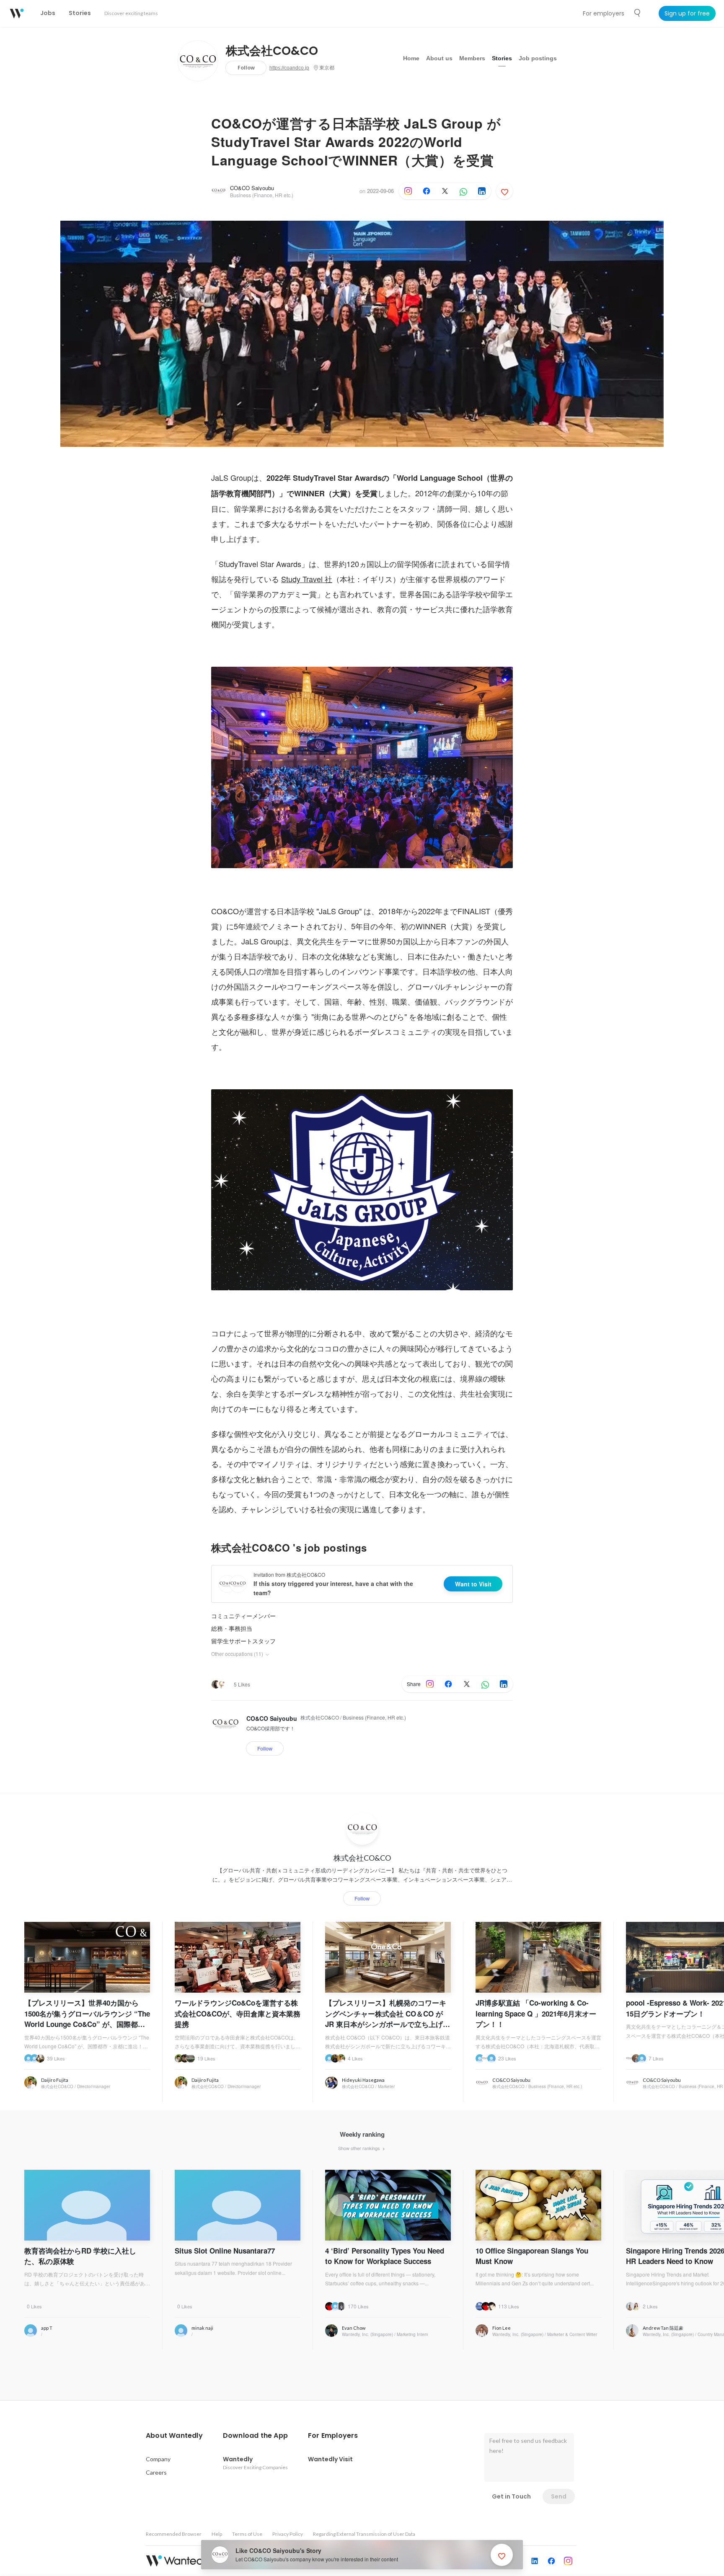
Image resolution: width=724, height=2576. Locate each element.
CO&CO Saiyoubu (252, 188)
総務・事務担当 (232, 1628)
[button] (174, 2436)
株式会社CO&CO (272, 51)
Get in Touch (511, 2496)
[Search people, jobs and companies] (638, 13)
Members (472, 58)
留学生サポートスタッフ (243, 1641)
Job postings (538, 58)
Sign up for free (687, 13)
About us (439, 58)
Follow (246, 68)
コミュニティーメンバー (243, 1616)
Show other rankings (360, 2148)
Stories (502, 58)
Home (411, 58)
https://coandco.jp (289, 68)
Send (559, 2496)
